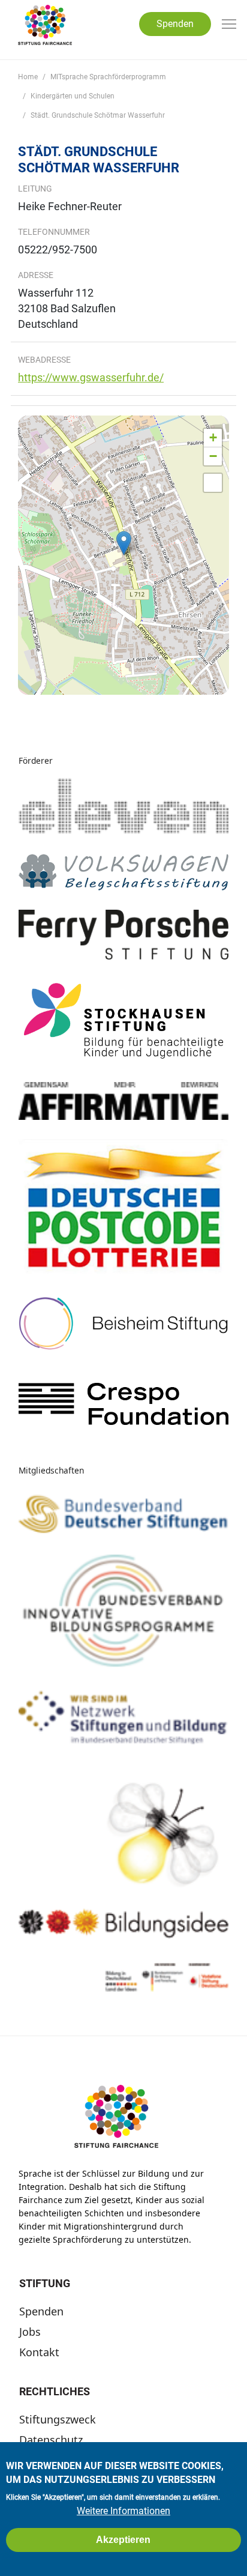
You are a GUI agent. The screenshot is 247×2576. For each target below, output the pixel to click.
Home (28, 77)
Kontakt (39, 2352)
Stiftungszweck (58, 2419)
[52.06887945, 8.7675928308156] (124, 543)
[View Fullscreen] (213, 483)
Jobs (30, 2332)
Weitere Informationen (123, 2511)
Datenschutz (51, 2440)
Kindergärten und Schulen (73, 96)
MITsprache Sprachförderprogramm (108, 77)
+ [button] (213, 437)
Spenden (175, 24)
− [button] (213, 456)
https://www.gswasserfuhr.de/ (91, 377)
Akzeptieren (123, 2540)
